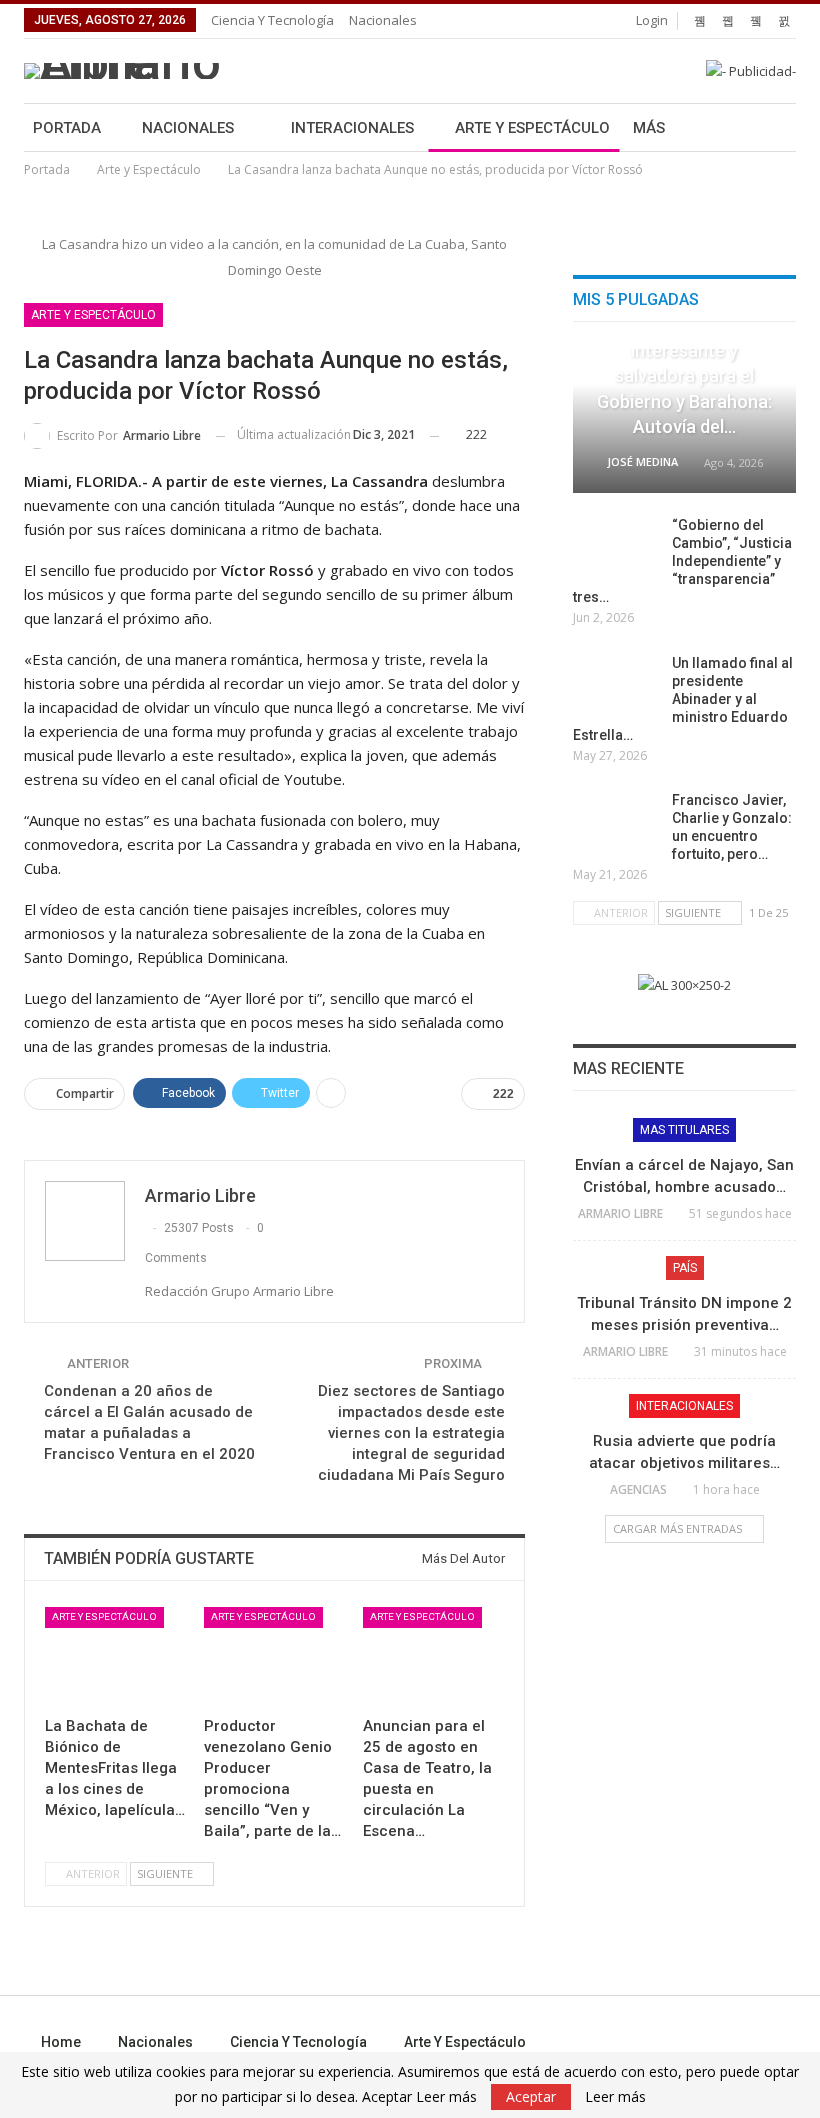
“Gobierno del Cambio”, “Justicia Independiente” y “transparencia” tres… (682, 561)
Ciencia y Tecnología (272, 20)
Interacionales (352, 128)
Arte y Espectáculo (532, 128)
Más (649, 128)
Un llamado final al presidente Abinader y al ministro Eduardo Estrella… (683, 699)
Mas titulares (684, 1130)
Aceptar (531, 2096)
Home (61, 2042)
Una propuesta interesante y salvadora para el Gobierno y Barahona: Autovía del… (684, 376)
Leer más (615, 2097)
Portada (67, 128)
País (685, 1268)
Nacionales (383, 20)
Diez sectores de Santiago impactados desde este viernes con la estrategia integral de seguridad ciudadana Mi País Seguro (411, 1433)
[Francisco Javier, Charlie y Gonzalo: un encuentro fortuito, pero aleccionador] (616, 823)
